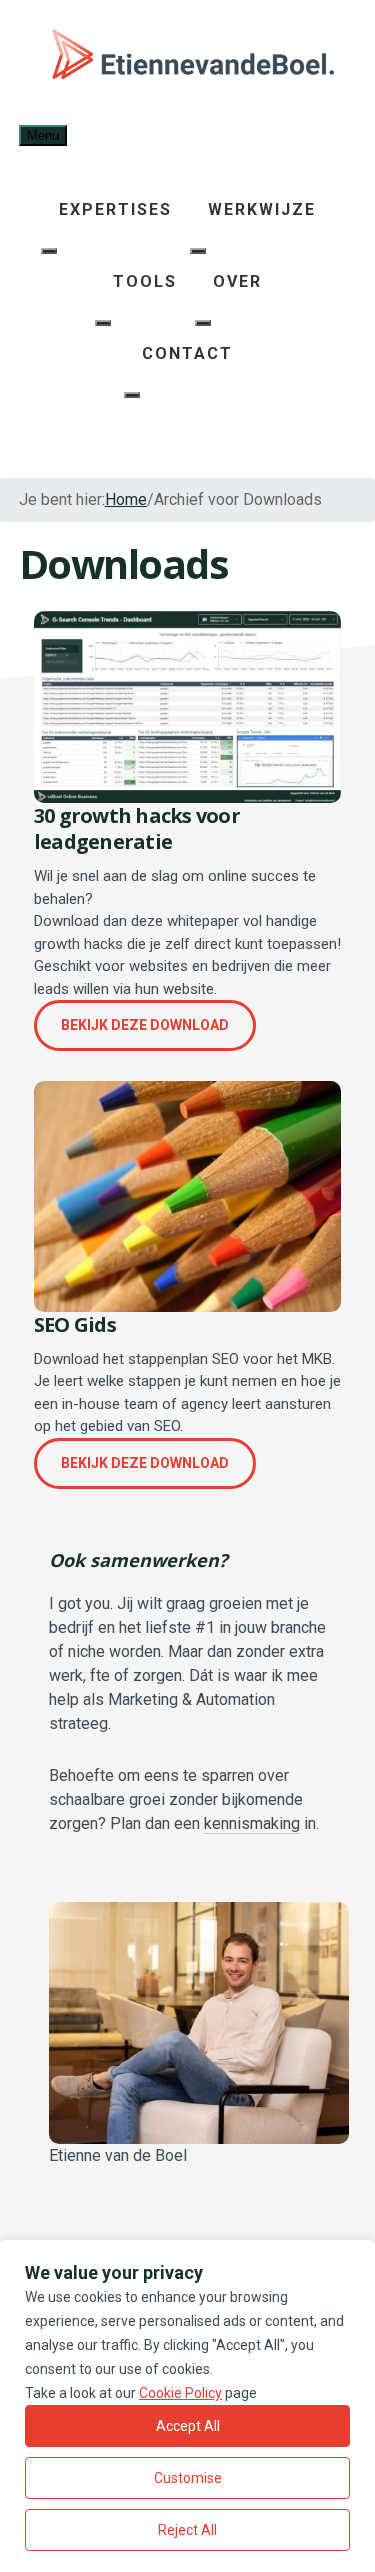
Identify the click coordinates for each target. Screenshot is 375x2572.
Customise (188, 2478)
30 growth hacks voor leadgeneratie (137, 828)
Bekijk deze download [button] (145, 1025)
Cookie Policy (180, 2393)
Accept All (188, 2426)
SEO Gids (75, 1324)
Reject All (187, 2530)
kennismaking (252, 1823)
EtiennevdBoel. (188, 60)
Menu (43, 135)
